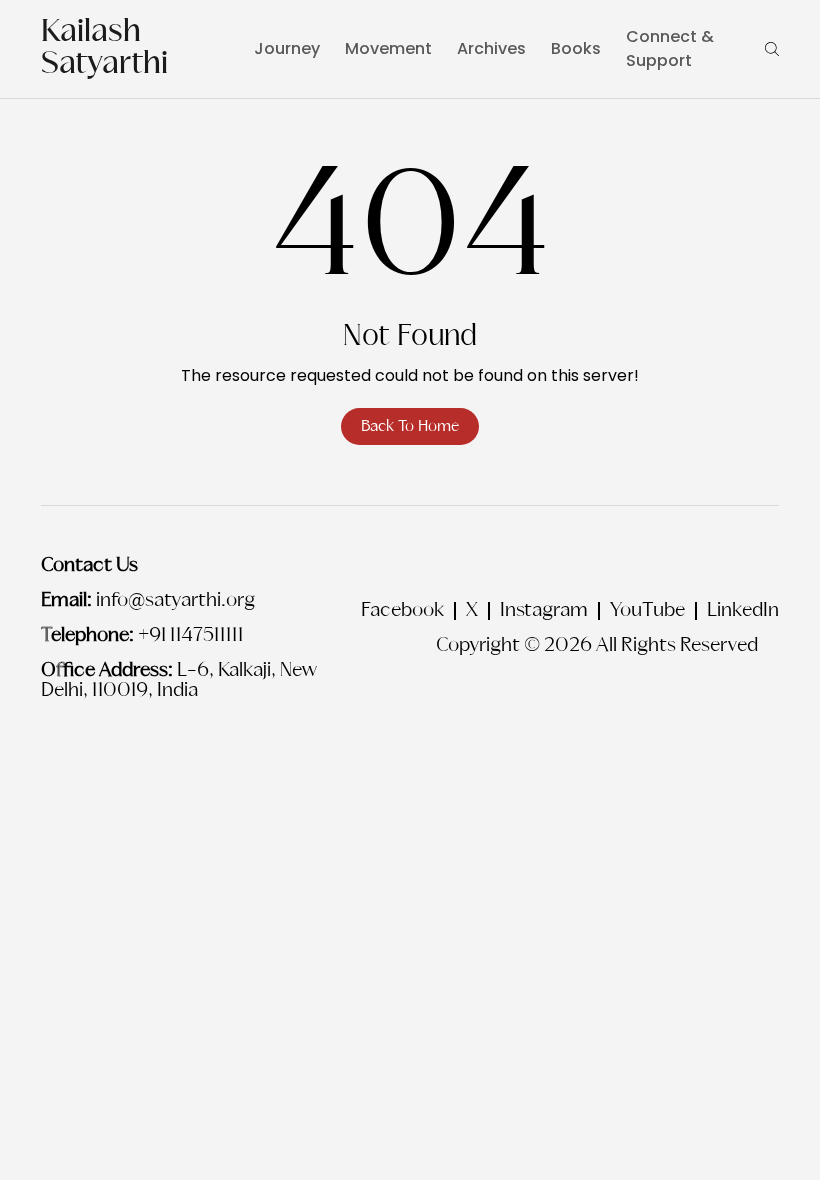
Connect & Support (670, 48)
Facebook (402, 611)
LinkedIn (743, 611)
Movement (388, 48)
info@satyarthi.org (175, 601)
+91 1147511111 (190, 636)
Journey (287, 48)
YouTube (647, 611)
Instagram (544, 611)
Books (576, 48)
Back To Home (410, 426)
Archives (491, 48)
